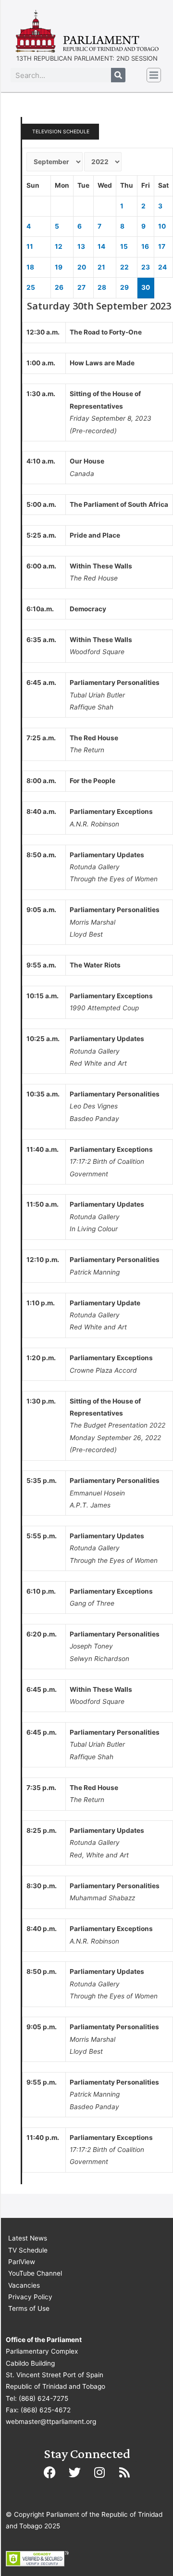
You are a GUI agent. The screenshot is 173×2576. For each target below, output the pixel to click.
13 (81, 246)
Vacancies (24, 2285)
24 (162, 267)
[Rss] (124, 2473)
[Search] (118, 75)
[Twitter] (74, 2473)
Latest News (28, 2238)
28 (102, 287)
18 (30, 267)
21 (101, 267)
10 (162, 226)
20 (82, 267)
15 (124, 246)
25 (31, 287)
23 (146, 267)
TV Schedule (28, 2250)
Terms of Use (29, 2308)
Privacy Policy (30, 2297)
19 (59, 267)
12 (59, 246)
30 (146, 287)
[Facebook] (49, 2473)
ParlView (22, 2262)
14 (101, 246)
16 (145, 246)
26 (59, 287)
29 (124, 287)
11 (30, 246)
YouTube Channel (35, 2273)
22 (124, 267)
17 (162, 246)
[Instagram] (99, 2473)
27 (81, 287)
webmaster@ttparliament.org (51, 2421)
